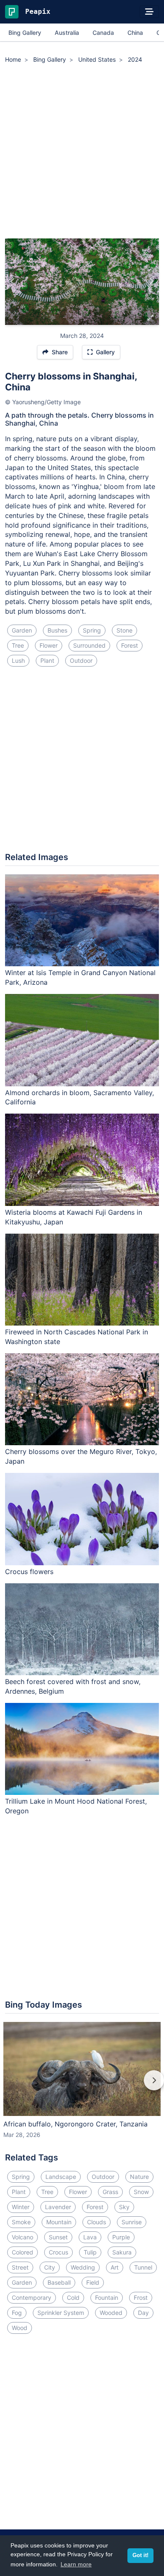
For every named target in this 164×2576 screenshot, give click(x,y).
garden (22, 630)
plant (47, 660)
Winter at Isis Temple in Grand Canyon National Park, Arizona (80, 977)
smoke (21, 2222)
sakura (122, 2252)
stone (124, 630)
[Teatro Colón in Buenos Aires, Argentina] (13, 282)
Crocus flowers (29, 1572)
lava (90, 2237)
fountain (107, 2297)
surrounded (89, 645)
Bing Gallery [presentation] (25, 33)
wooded (111, 2313)
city (50, 2267)
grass (110, 2192)
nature (139, 2177)
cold (73, 2297)
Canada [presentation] (103, 33)
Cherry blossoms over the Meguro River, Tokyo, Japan (81, 1456)
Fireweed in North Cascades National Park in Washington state (77, 1337)
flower (49, 645)
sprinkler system (61, 2313)
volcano (22, 2237)
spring (92, 630)
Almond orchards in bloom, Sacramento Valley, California (79, 1097)
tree (18, 645)
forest (130, 645)
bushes (57, 630)
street (20, 2267)
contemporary (32, 2297)
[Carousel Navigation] (82, 2086)
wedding (83, 2267)
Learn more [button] (76, 2564)
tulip (90, 2252)
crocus (58, 2252)
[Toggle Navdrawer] (149, 12)
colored (22, 2252)
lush (18, 660)
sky (124, 2207)
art (115, 2267)
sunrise (132, 2222)
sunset (58, 2237)
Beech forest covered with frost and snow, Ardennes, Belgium (73, 1686)
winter (21, 2207)
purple (121, 2237)
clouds (97, 2222)
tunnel (143, 2267)
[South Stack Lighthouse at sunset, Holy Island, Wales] (151, 282)
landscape (61, 2177)
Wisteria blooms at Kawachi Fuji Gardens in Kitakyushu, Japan (74, 1217)
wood (20, 2328)
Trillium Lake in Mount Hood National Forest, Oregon (76, 1806)
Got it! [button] (140, 2555)
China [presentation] (135, 33)
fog (17, 2313)
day (143, 2313)
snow (141, 2192)
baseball (59, 2282)
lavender (58, 2207)
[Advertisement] (82, 152)
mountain (59, 2222)
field (93, 2282)
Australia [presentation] (67, 33)
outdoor (81, 660)
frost (141, 2297)
